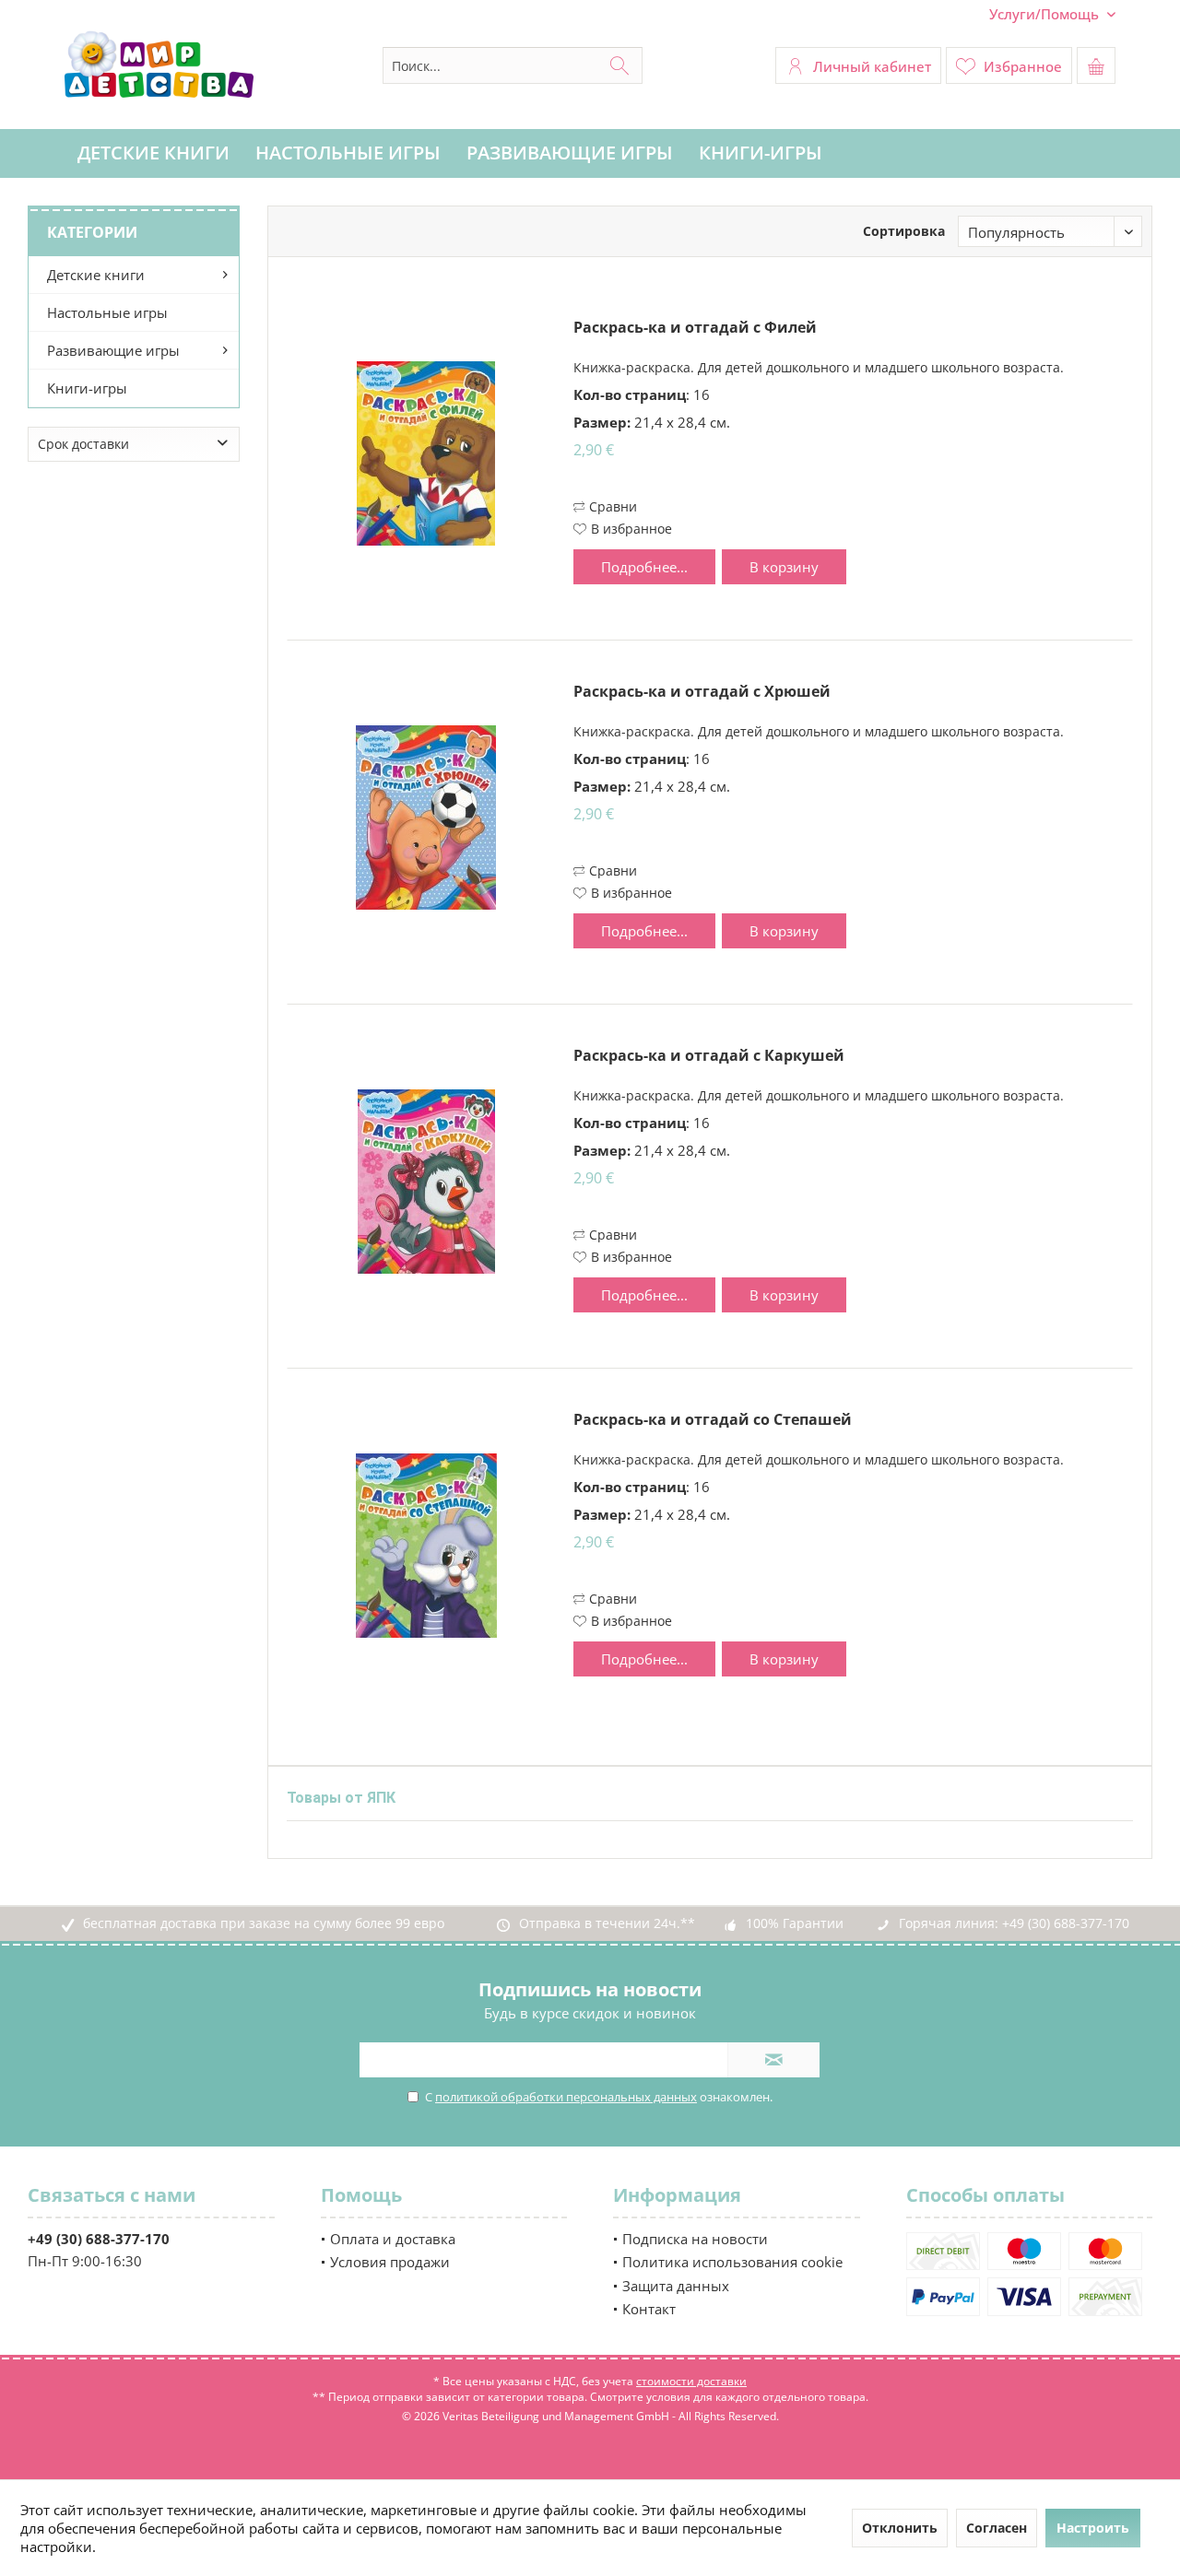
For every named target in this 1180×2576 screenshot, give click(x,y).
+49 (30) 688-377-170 (1066, 1923)
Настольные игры (107, 312)
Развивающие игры (113, 350)
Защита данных (676, 2286)
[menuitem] (1045, 14)
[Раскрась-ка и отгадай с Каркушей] (426, 1182)
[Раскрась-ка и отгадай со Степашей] (426, 1546)
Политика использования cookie (732, 2262)
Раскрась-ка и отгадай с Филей (695, 328)
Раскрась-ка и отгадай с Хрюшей (702, 692)
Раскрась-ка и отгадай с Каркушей (709, 1056)
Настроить (1093, 2528)
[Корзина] (1096, 65)
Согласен (997, 2528)
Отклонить (900, 2528)
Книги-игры (87, 388)
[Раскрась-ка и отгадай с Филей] (426, 453)
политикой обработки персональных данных (566, 2097)
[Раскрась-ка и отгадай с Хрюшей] (426, 817)
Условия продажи (390, 2262)
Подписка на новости (695, 2239)
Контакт (649, 2309)
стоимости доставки (691, 2381)
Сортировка (904, 231)
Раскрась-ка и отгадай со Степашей (713, 1420)
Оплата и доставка (393, 2239)
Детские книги (96, 275)
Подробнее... (644, 567)
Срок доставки (83, 444)
